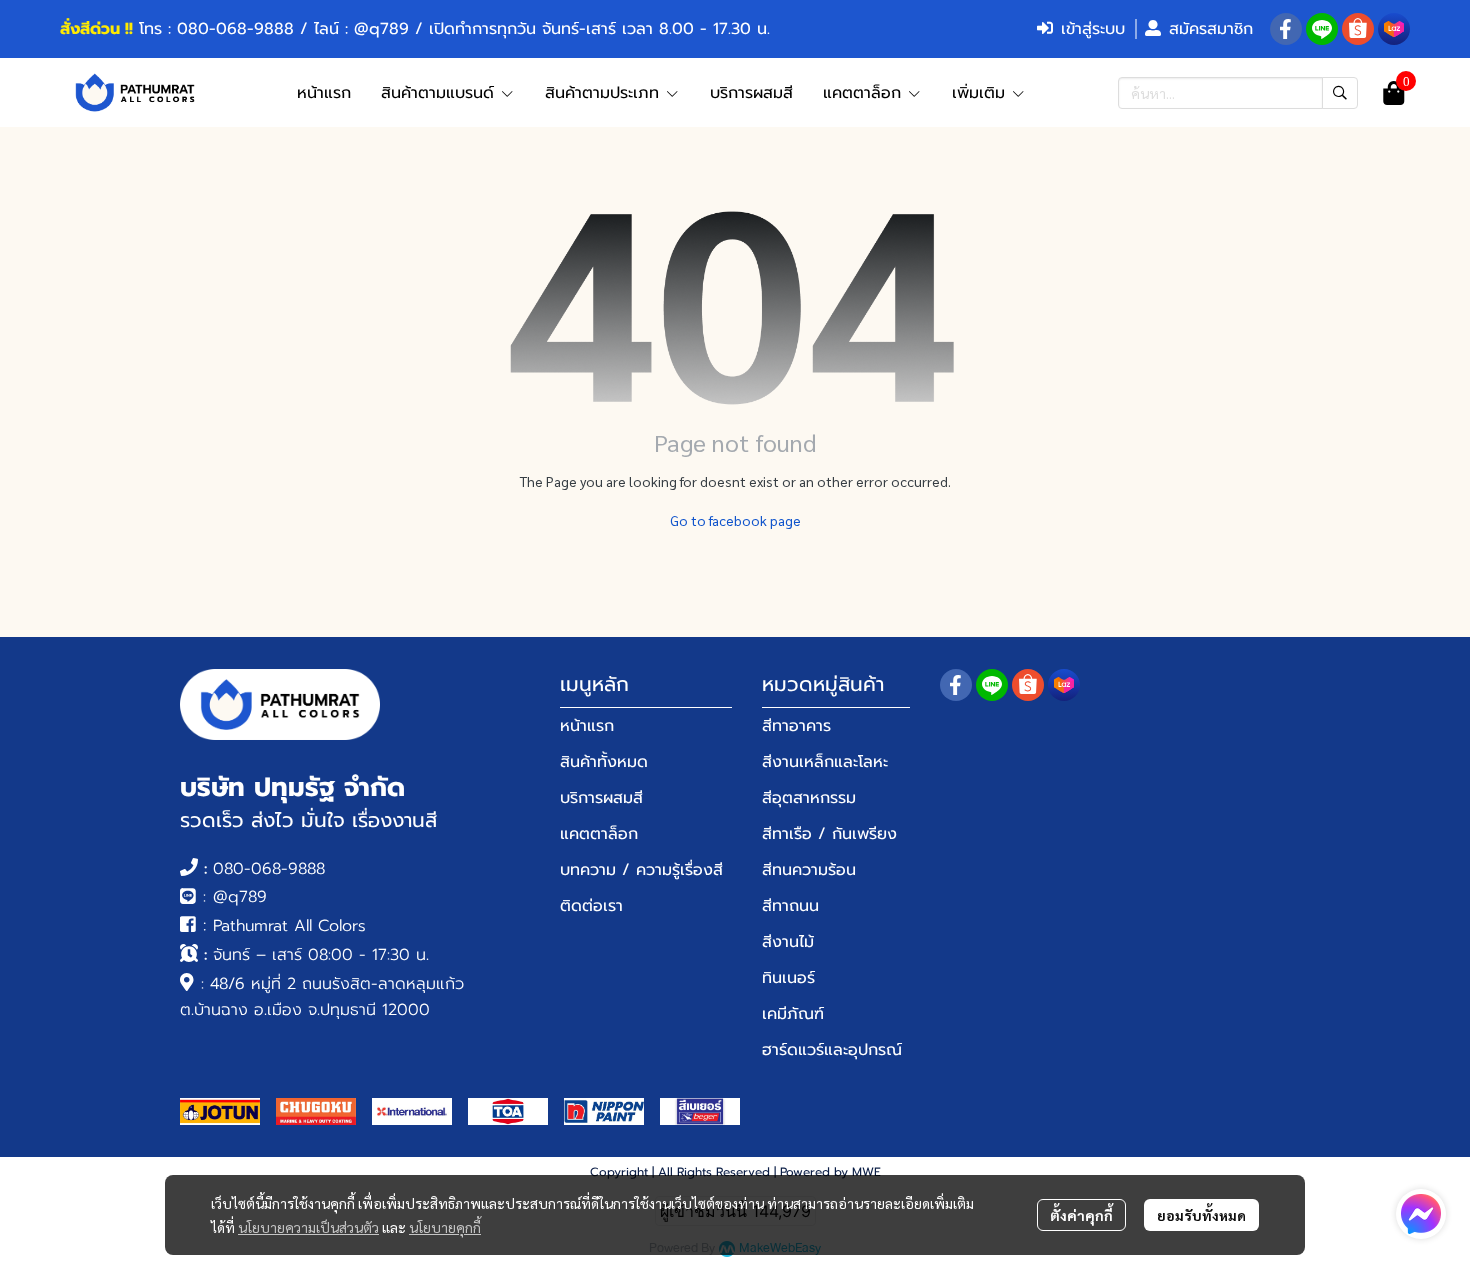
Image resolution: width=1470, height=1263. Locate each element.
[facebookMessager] (1421, 1214)
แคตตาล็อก (599, 834)
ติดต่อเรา (591, 906)
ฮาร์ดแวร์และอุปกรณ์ (832, 1050)
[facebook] (1286, 29)
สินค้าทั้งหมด (604, 762)
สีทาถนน (790, 906)
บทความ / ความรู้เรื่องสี (641, 870)
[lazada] (1394, 29)
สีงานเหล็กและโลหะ (825, 762)
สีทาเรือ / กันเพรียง (829, 834)
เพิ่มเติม (981, 93)
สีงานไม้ (788, 942)
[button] (1238, 93)
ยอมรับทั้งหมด (1201, 1215)
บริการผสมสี (601, 798)
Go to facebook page (735, 520)
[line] (1322, 29)
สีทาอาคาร (796, 726)
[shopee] (1358, 29)
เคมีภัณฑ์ (793, 1014)
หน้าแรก (587, 726)
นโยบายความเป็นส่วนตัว (308, 1227)
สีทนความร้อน (809, 870)
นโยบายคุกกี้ (445, 1227)
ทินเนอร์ (788, 978)
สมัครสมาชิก (1211, 29)
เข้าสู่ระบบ (1093, 29)
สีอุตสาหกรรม (809, 798)
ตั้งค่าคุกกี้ (1081, 1215)
